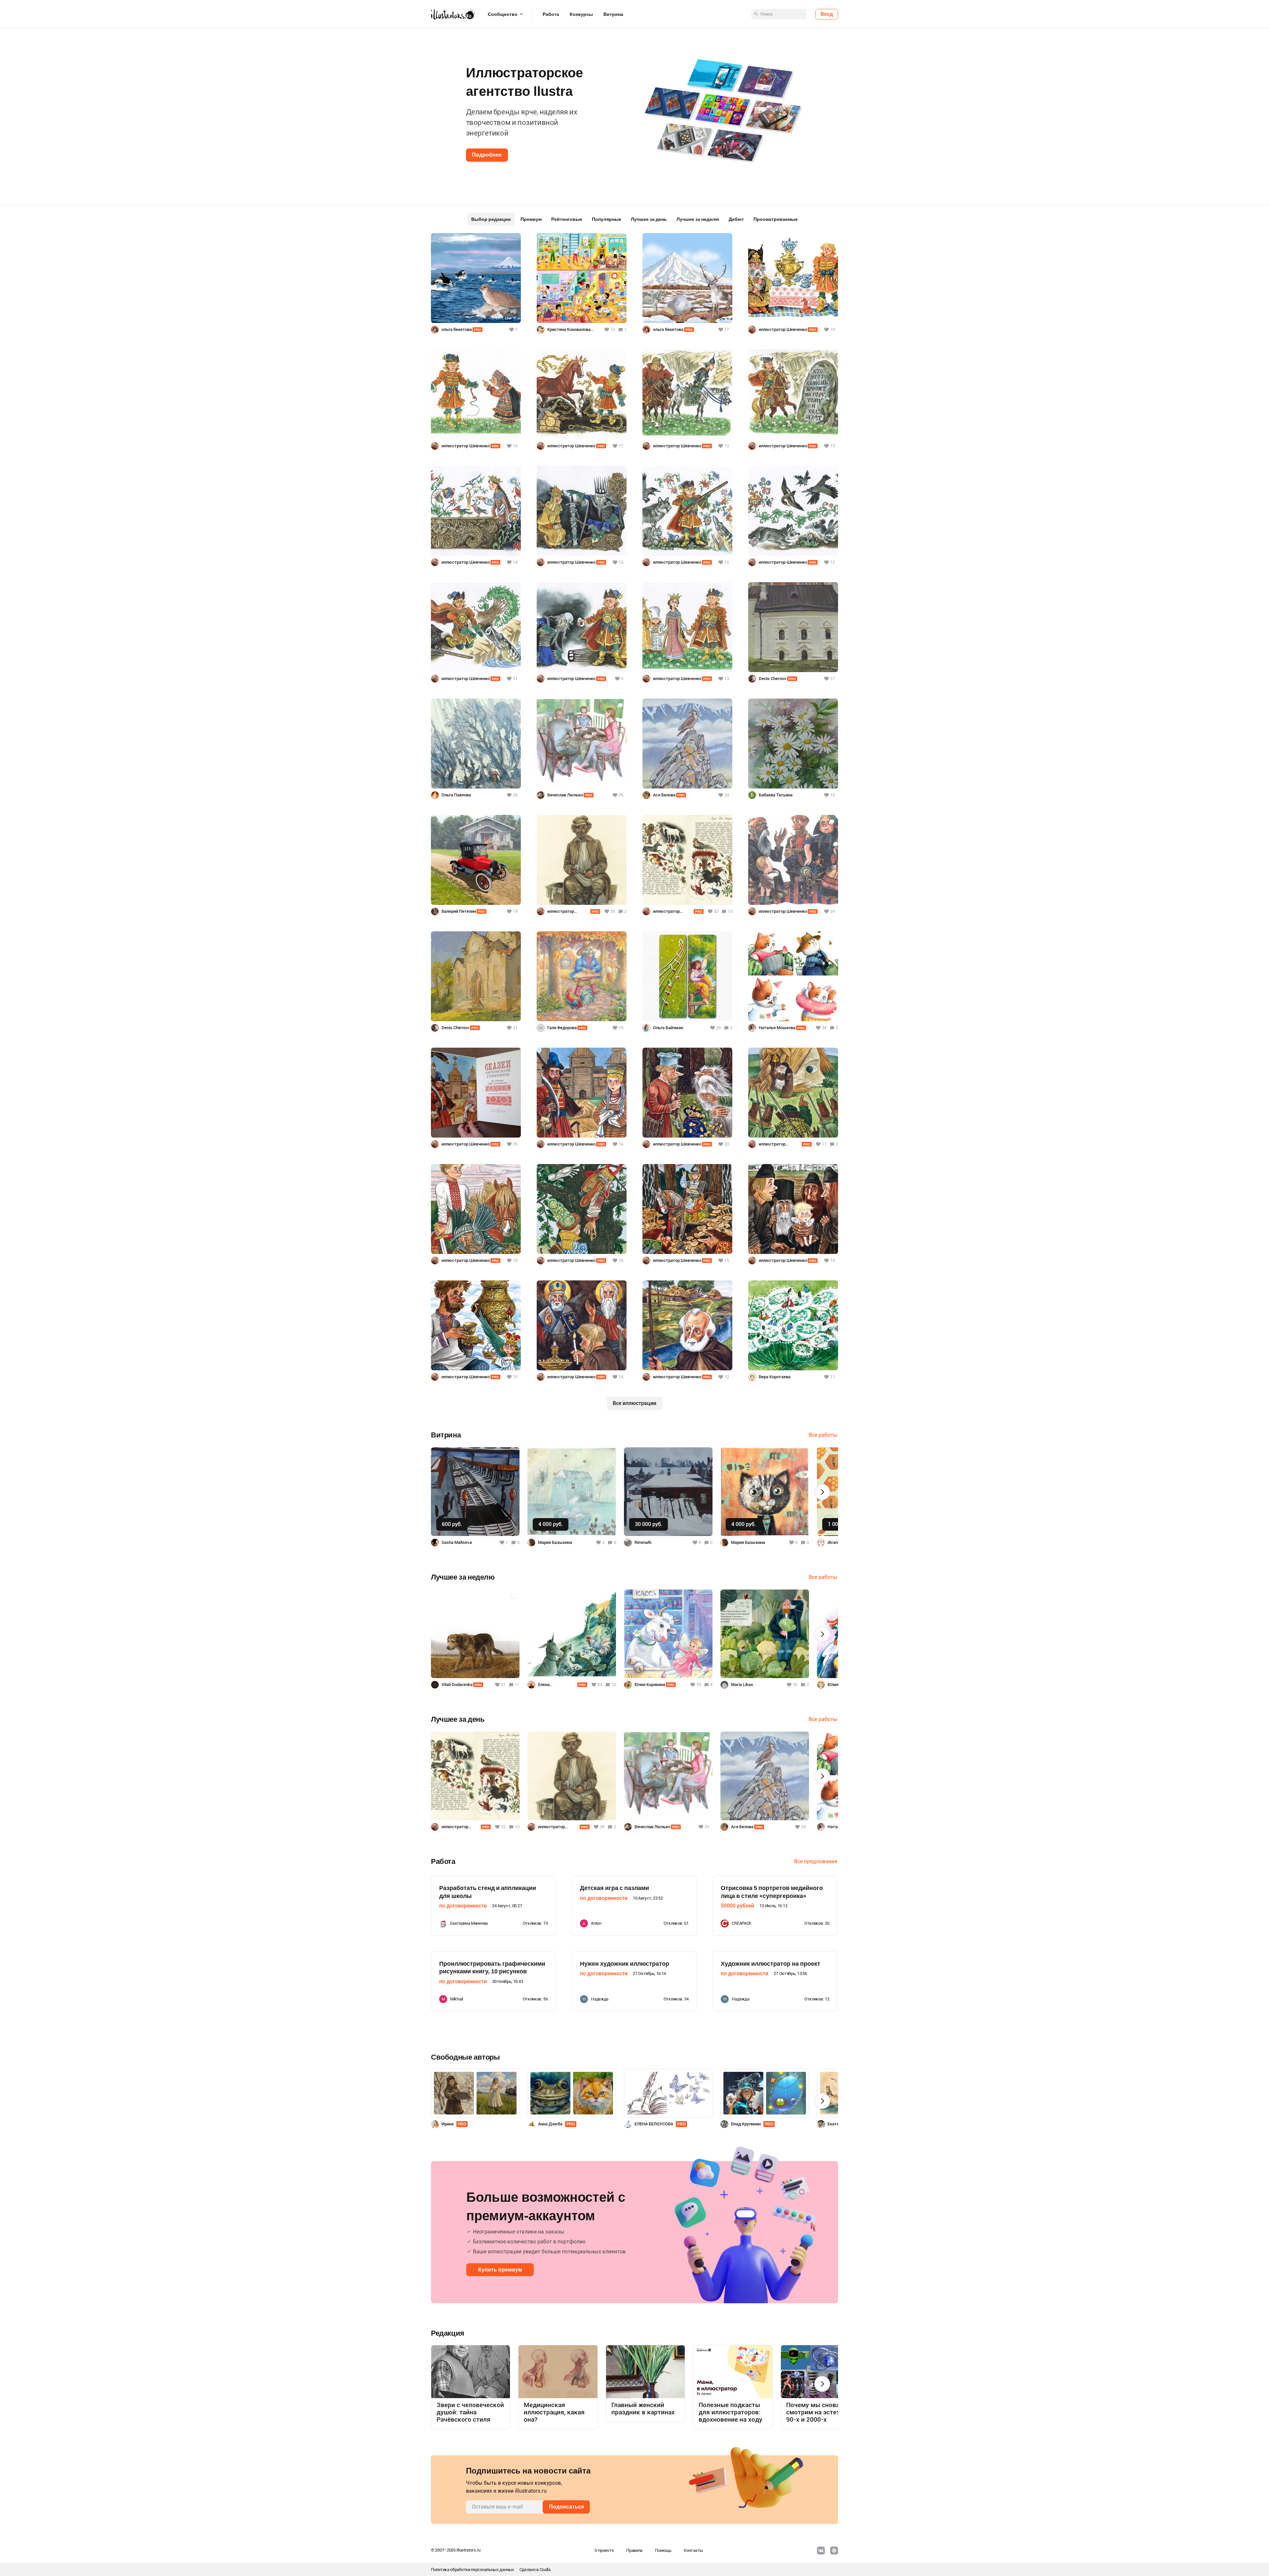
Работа (551, 14)
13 (730, 911)
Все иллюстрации (634, 1403)
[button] (16, 109)
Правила (634, 2550)
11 (517, 1685)
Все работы (823, 1435)
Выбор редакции (491, 219)
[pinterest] (834, 2551)
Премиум (531, 219)
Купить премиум (500, 2270)
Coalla (545, 2570)
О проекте (604, 2550)
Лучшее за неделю (698, 219)
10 (614, 1685)
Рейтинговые (567, 219)
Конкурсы (581, 14)
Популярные (607, 219)
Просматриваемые (776, 219)
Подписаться (566, 2507)
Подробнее (487, 155)
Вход (827, 14)
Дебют (736, 219)
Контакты (693, 2550)
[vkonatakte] (821, 2551)
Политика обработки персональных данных (473, 2570)
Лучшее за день (649, 219)
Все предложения (816, 1861)
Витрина (613, 14)
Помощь (663, 2550)
